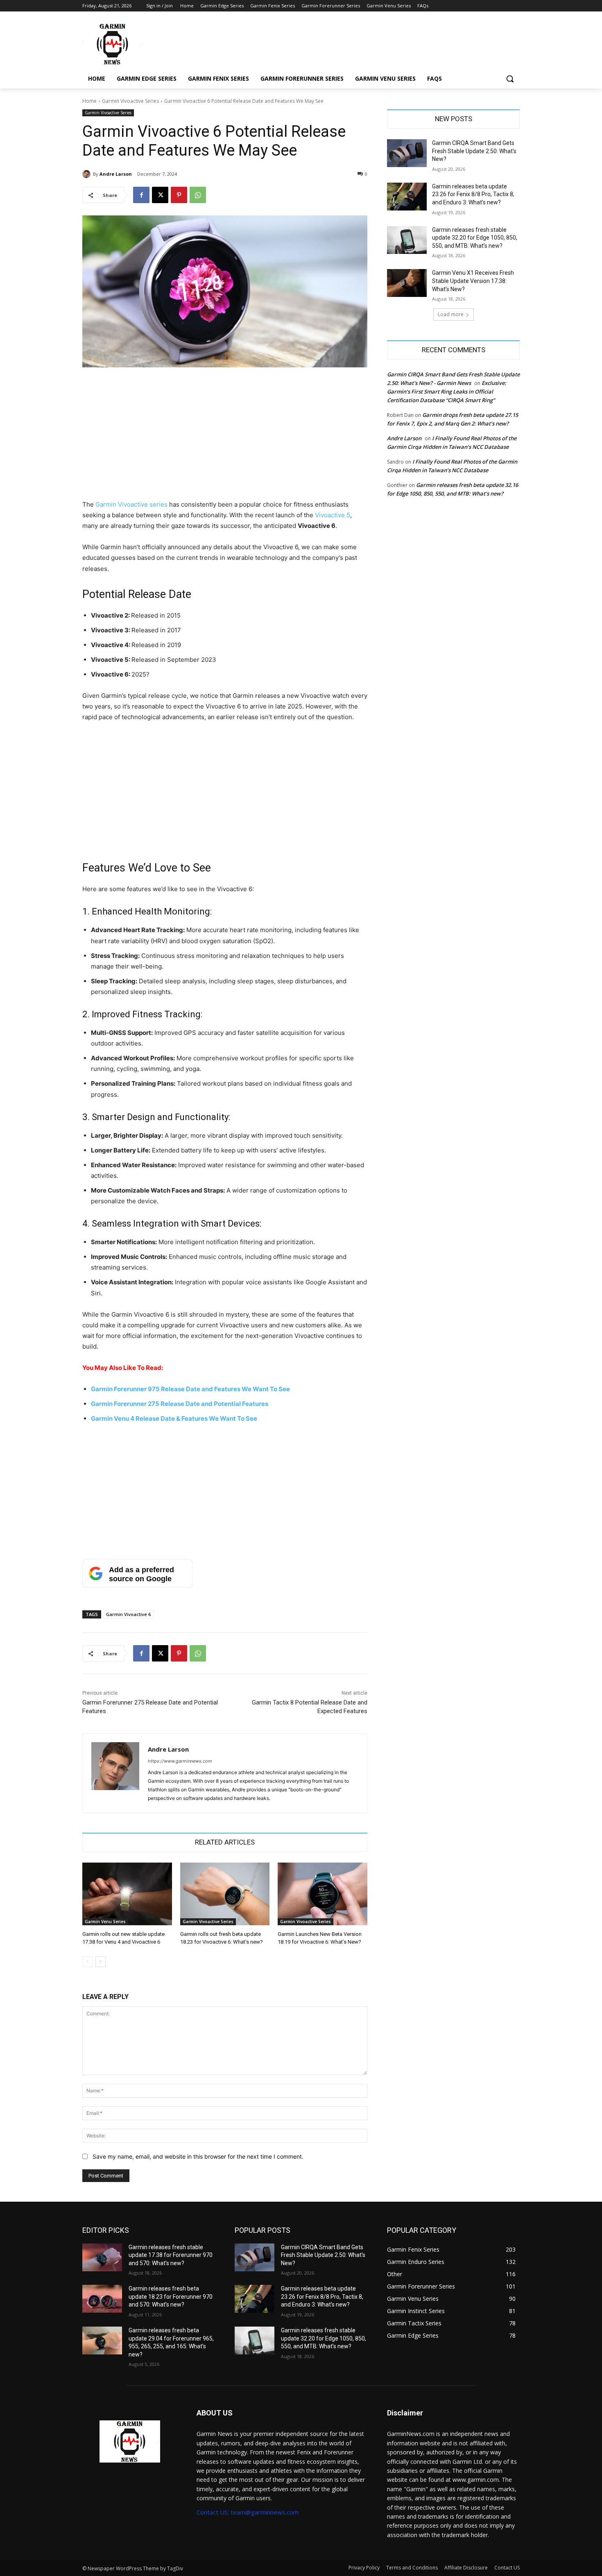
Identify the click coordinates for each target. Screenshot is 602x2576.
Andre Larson (116, 174)
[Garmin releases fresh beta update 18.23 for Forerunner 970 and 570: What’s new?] (102, 2299)
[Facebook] (141, 195)
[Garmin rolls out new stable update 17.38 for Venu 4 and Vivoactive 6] (127, 1894)
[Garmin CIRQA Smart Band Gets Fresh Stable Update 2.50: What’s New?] (407, 153)
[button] (510, 79)
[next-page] (101, 1962)
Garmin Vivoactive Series (130, 101)
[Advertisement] (225, 439)
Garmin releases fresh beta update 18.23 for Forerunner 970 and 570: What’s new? (171, 2296)
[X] (160, 195)
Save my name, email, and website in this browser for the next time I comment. (198, 2156)
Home (89, 101)
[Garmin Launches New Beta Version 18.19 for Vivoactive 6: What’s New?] (322, 1894)
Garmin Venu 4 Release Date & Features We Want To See (174, 1418)
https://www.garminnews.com (180, 1761)
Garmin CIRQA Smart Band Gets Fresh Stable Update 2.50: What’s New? (474, 151)
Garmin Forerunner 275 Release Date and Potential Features (180, 1404)
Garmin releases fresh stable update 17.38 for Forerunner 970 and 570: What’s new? (171, 2255)
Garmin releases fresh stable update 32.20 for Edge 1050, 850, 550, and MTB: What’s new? (475, 238)
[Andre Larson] (88, 174)
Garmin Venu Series (105, 1922)
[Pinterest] (179, 195)
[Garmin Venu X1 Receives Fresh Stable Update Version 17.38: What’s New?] (407, 283)
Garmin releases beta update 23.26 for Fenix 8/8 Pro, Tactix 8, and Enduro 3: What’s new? (473, 194)
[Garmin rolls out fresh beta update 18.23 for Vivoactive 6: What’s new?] (225, 1894)
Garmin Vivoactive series (131, 504)
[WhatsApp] (198, 195)
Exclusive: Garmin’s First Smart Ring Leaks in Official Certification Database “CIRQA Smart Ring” (447, 392)
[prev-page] (87, 1962)
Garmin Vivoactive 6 (128, 1614)
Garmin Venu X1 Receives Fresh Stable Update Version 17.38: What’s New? (473, 281)
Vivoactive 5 (333, 515)
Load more (451, 314)
